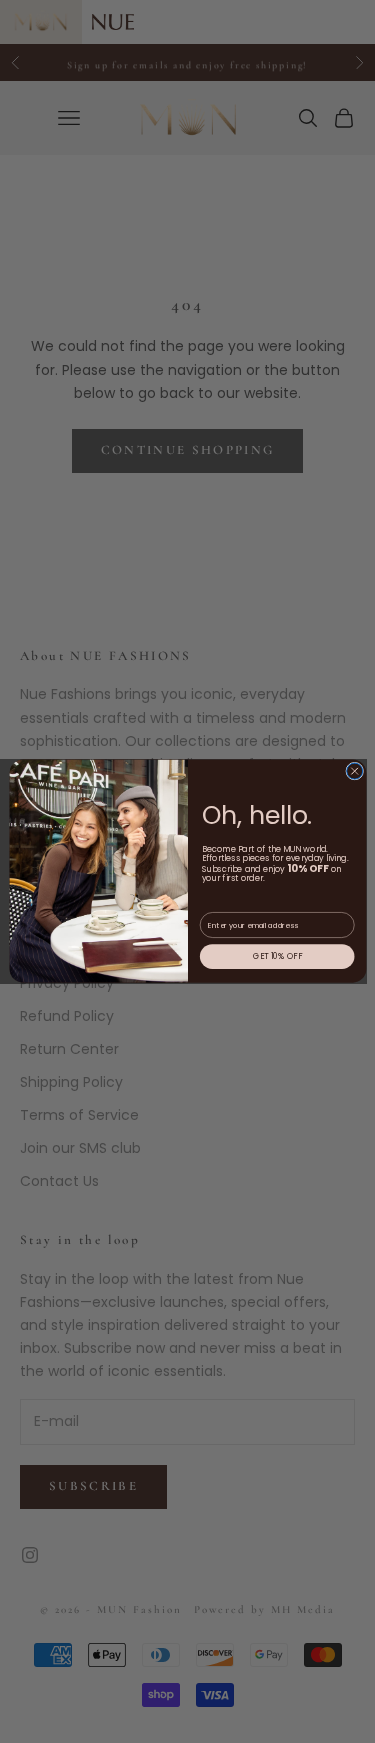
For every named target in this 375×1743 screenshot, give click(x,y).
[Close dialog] (354, 772)
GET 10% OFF (276, 956)
